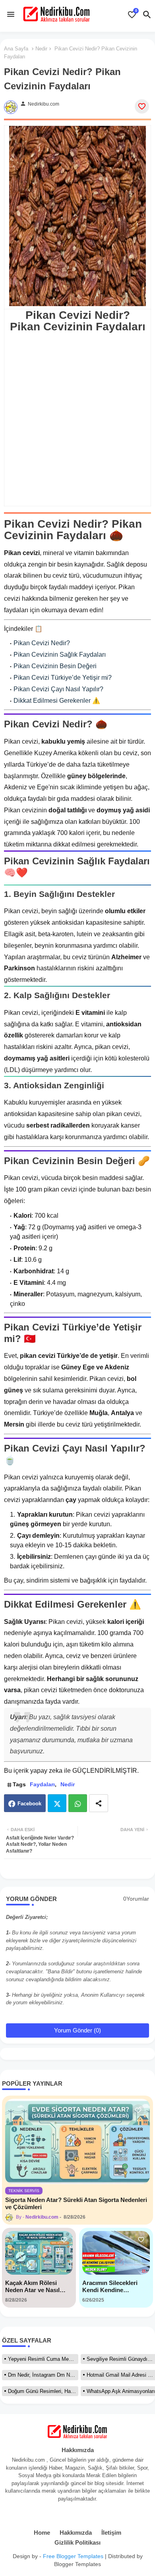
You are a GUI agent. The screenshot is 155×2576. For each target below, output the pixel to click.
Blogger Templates (77, 2564)
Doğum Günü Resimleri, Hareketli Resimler (43, 2391)
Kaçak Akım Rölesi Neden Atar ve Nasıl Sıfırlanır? (32, 2287)
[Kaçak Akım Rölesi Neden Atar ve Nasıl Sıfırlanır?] (39, 2253)
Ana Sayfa (16, 49)
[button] (147, 15)
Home (42, 2533)
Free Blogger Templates (73, 2556)
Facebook (29, 1804)
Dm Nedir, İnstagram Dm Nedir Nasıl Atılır (43, 2375)
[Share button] (99, 1803)
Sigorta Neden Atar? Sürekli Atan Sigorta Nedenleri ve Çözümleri (76, 2203)
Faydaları (42, 1784)
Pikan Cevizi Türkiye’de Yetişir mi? (63, 678)
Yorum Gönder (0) (77, 2030)
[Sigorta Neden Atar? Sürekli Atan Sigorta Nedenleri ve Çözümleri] (77, 2141)
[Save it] (142, 106)
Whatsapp (78, 1803)
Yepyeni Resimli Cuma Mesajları (43, 2359)
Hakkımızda (76, 2533)
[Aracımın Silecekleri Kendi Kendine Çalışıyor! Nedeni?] (116, 2253)
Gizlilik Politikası (77, 2542)
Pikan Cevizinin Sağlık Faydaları (60, 655)
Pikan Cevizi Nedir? (42, 643)
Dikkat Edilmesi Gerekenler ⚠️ (57, 701)
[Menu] (11, 14)
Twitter (57, 1803)
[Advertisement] (77, 413)
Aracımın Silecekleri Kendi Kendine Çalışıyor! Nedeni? (110, 2287)
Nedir (41, 49)
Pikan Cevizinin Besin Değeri (55, 666)
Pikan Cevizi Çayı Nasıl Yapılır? (58, 689)
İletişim (111, 2533)
